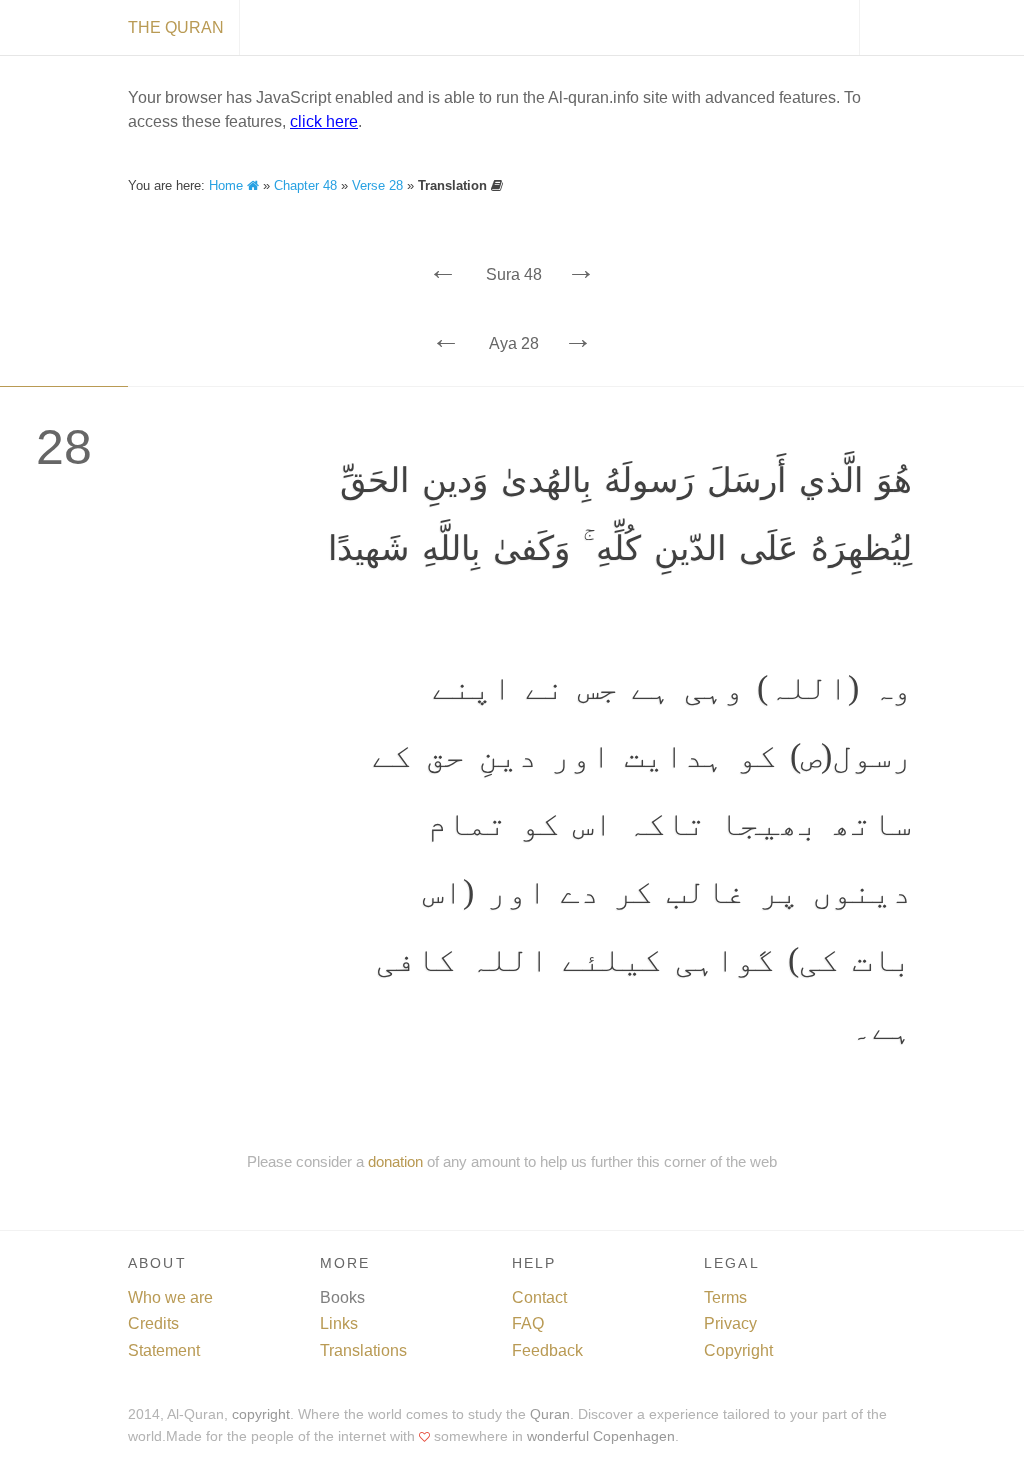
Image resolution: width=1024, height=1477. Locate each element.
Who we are (170, 1297)
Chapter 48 (305, 185)
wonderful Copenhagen (601, 1436)
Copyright (738, 1350)
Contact (539, 1297)
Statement (164, 1350)
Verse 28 (377, 185)
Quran (550, 1414)
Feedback (547, 1350)
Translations (363, 1350)
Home (228, 185)
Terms (725, 1297)
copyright (261, 1414)
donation (395, 1161)
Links (339, 1323)
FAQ (528, 1323)
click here (324, 121)
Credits (153, 1323)
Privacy (730, 1323)
